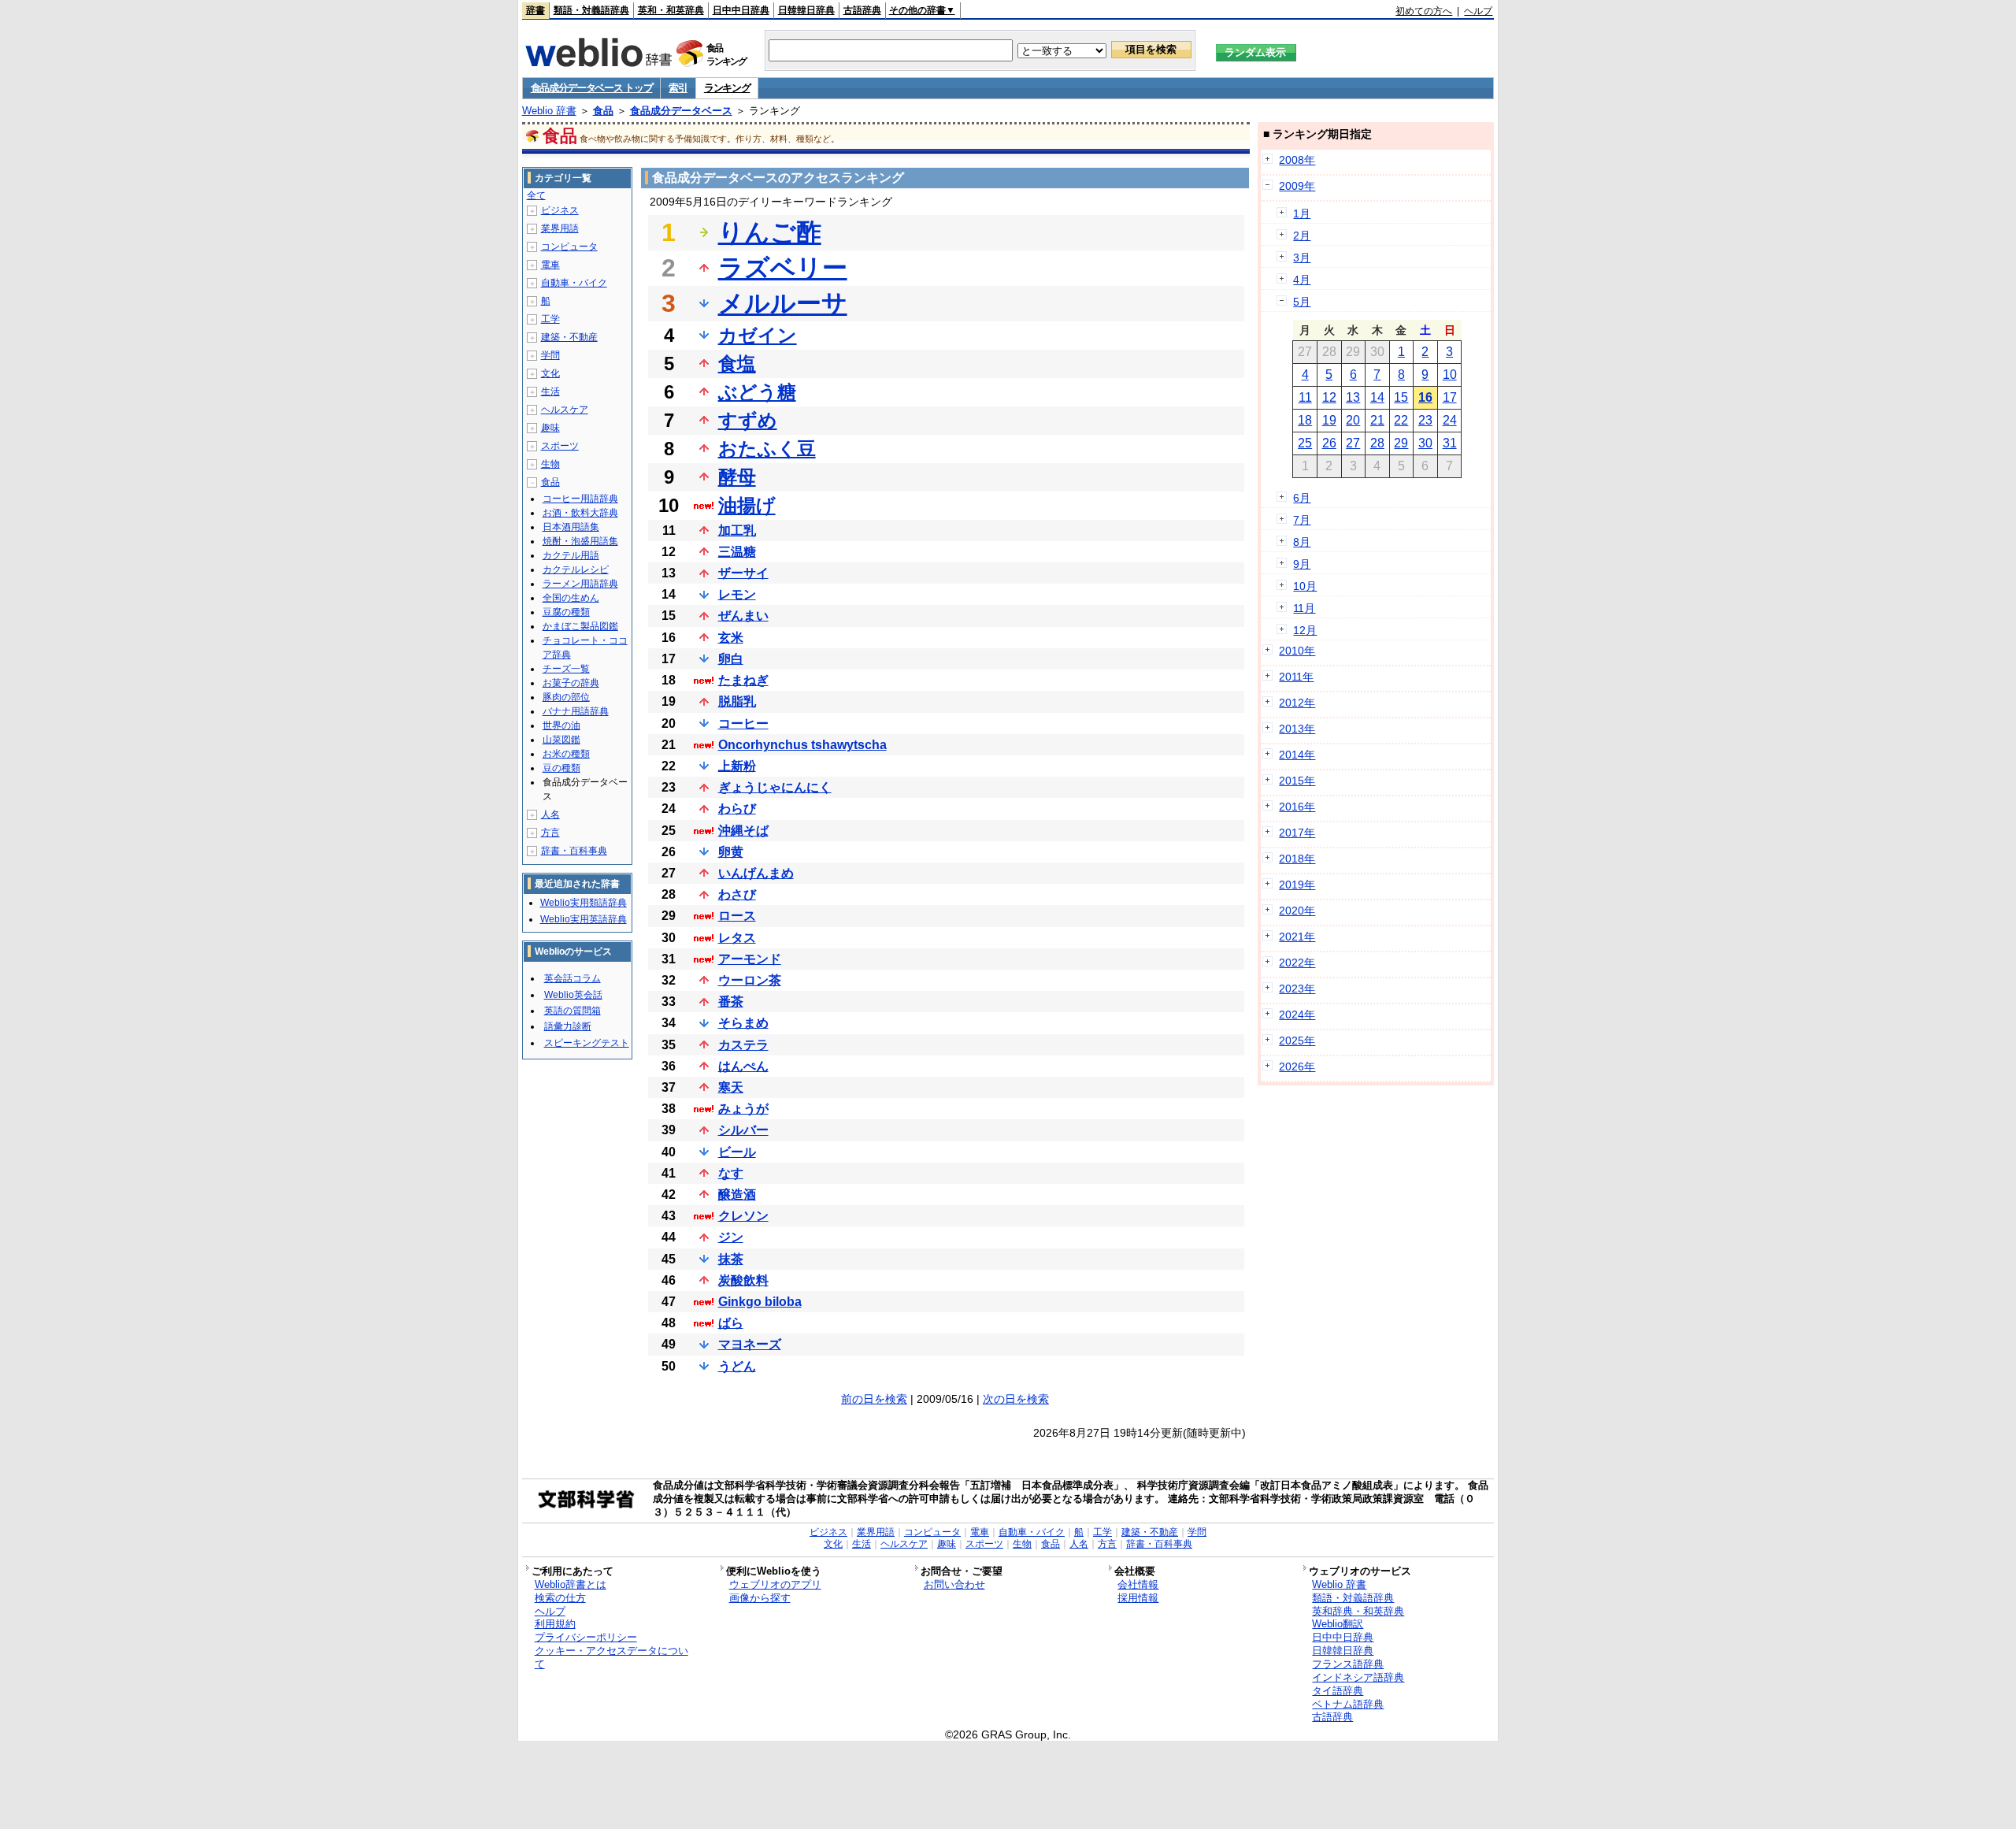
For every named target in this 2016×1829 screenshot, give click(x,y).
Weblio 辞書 (549, 111)
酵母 (737, 477)
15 (1401, 397)
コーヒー (743, 723)
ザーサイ (743, 573)
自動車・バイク (574, 283)
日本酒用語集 (571, 527)
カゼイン (758, 335)
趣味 (550, 428)
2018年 (1297, 859)
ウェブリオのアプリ (775, 1584)
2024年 (1297, 1015)
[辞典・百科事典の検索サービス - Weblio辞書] (598, 62)
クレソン (743, 1216)
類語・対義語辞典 (591, 10)
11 (1305, 397)
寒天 (731, 1087)
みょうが (743, 1109)
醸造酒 (737, 1195)
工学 (550, 319)
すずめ (748, 420)
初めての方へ (1424, 11)
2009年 (1297, 186)
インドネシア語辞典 (1358, 1677)
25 (1305, 443)
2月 (1302, 236)
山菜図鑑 (561, 740)
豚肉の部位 (566, 697)
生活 (550, 391)
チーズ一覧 (566, 669)
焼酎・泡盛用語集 (580, 541)
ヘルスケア (565, 410)
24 (1450, 420)
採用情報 (1138, 1598)
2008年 (1297, 160)
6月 (1302, 498)
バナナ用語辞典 (576, 711)
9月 (1302, 564)
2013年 (1297, 729)
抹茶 (731, 1259)
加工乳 (737, 531)
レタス (737, 938)
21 (1377, 420)
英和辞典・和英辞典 (1358, 1611)
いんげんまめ (756, 873)
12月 (1305, 630)
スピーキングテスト (587, 1043)
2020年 (1297, 911)
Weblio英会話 (573, 995)
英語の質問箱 (573, 1011)
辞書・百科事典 (574, 851)
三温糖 (737, 552)
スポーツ (560, 446)
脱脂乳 (737, 701)
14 (1377, 397)
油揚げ (747, 505)
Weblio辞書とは (571, 1584)
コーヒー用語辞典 (580, 499)
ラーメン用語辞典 (580, 584)
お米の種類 (566, 754)
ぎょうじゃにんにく (775, 787)
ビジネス (560, 210)
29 (1401, 443)
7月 (1302, 520)
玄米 (731, 638)
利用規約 (555, 1624)
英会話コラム (573, 978)
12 (1329, 397)
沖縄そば (743, 831)
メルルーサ (783, 303)
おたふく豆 (767, 449)
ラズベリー (783, 268)
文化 (550, 373)
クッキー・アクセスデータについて (611, 1657)
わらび (737, 809)
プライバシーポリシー (586, 1637)
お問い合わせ (954, 1584)
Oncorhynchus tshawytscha (802, 745)
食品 (603, 111)
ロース (737, 916)
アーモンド (750, 959)
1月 (1302, 213)
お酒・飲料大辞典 (580, 513)
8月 (1302, 542)
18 (1305, 420)
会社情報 (1138, 1584)
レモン (737, 594)
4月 (1302, 280)
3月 (1302, 258)
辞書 (535, 10)
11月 (1304, 608)
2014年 (1297, 755)
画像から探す (760, 1598)
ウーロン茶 (750, 980)
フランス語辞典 (1348, 1664)
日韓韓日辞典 (806, 10)
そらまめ (743, 1023)
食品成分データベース (681, 111)
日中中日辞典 (741, 10)
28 (1377, 443)
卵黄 (731, 852)
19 (1329, 420)
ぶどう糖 (757, 392)
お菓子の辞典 (571, 683)
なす (731, 1173)
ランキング (727, 88)
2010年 (1297, 651)
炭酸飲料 (743, 1280)
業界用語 (560, 228)
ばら (731, 1323)
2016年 (1297, 807)
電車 (550, 265)
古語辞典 (862, 10)
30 (1425, 443)
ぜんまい (743, 616)
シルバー (743, 1130)
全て (536, 195)
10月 (1305, 586)
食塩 (737, 364)
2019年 (1297, 885)
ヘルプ (1478, 11)
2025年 (1297, 1041)
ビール (737, 1152)
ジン (731, 1237)
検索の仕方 (560, 1598)
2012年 (1297, 703)
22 (1401, 420)
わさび (737, 894)
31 (1450, 443)
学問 (550, 355)
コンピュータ (569, 247)
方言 (550, 833)
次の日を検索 (1016, 1399)
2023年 (1297, 989)
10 (1450, 375)
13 (1353, 397)
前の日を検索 (874, 1399)
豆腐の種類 (566, 612)
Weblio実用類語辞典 (584, 903)
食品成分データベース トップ (592, 88)
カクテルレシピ (576, 569)
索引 (678, 88)
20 (1353, 420)
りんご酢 (770, 232)
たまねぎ (743, 680)
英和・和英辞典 (671, 10)
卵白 (731, 659)
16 (1425, 397)
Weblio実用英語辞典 (584, 919)
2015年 (1297, 781)
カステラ (743, 1045)
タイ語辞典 (1338, 1691)
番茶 (731, 1002)
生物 (550, 464)
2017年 (1297, 833)
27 (1353, 443)
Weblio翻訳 (1338, 1624)
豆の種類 (561, 768)
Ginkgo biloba (760, 1302)
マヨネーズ (750, 1344)
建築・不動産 (569, 337)
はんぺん (743, 1066)
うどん (737, 1366)
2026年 (1297, 1067)
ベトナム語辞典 (1348, 1704)
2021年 (1297, 937)
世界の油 (561, 725)
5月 (1302, 302)
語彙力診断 (568, 1026)
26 (1329, 443)
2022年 (1297, 963)
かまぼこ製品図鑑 (580, 626)
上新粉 (737, 766)
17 (1450, 397)
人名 (550, 814)
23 (1425, 420)
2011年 (1296, 677)
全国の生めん (571, 598)
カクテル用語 (571, 555)
